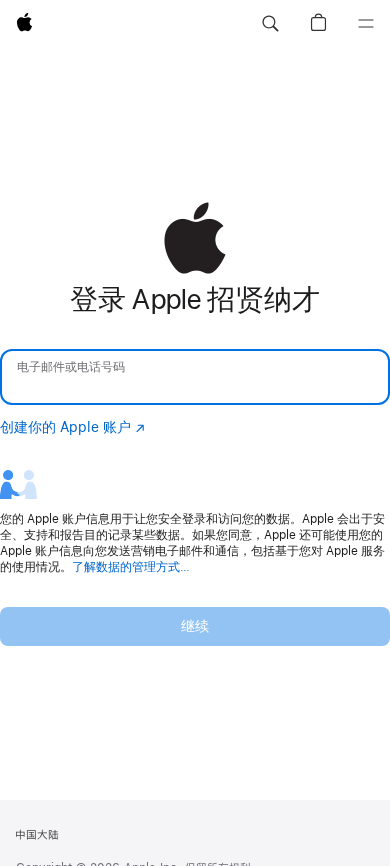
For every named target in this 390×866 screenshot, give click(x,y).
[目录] (366, 24)
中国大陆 (37, 835)
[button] (270, 24)
